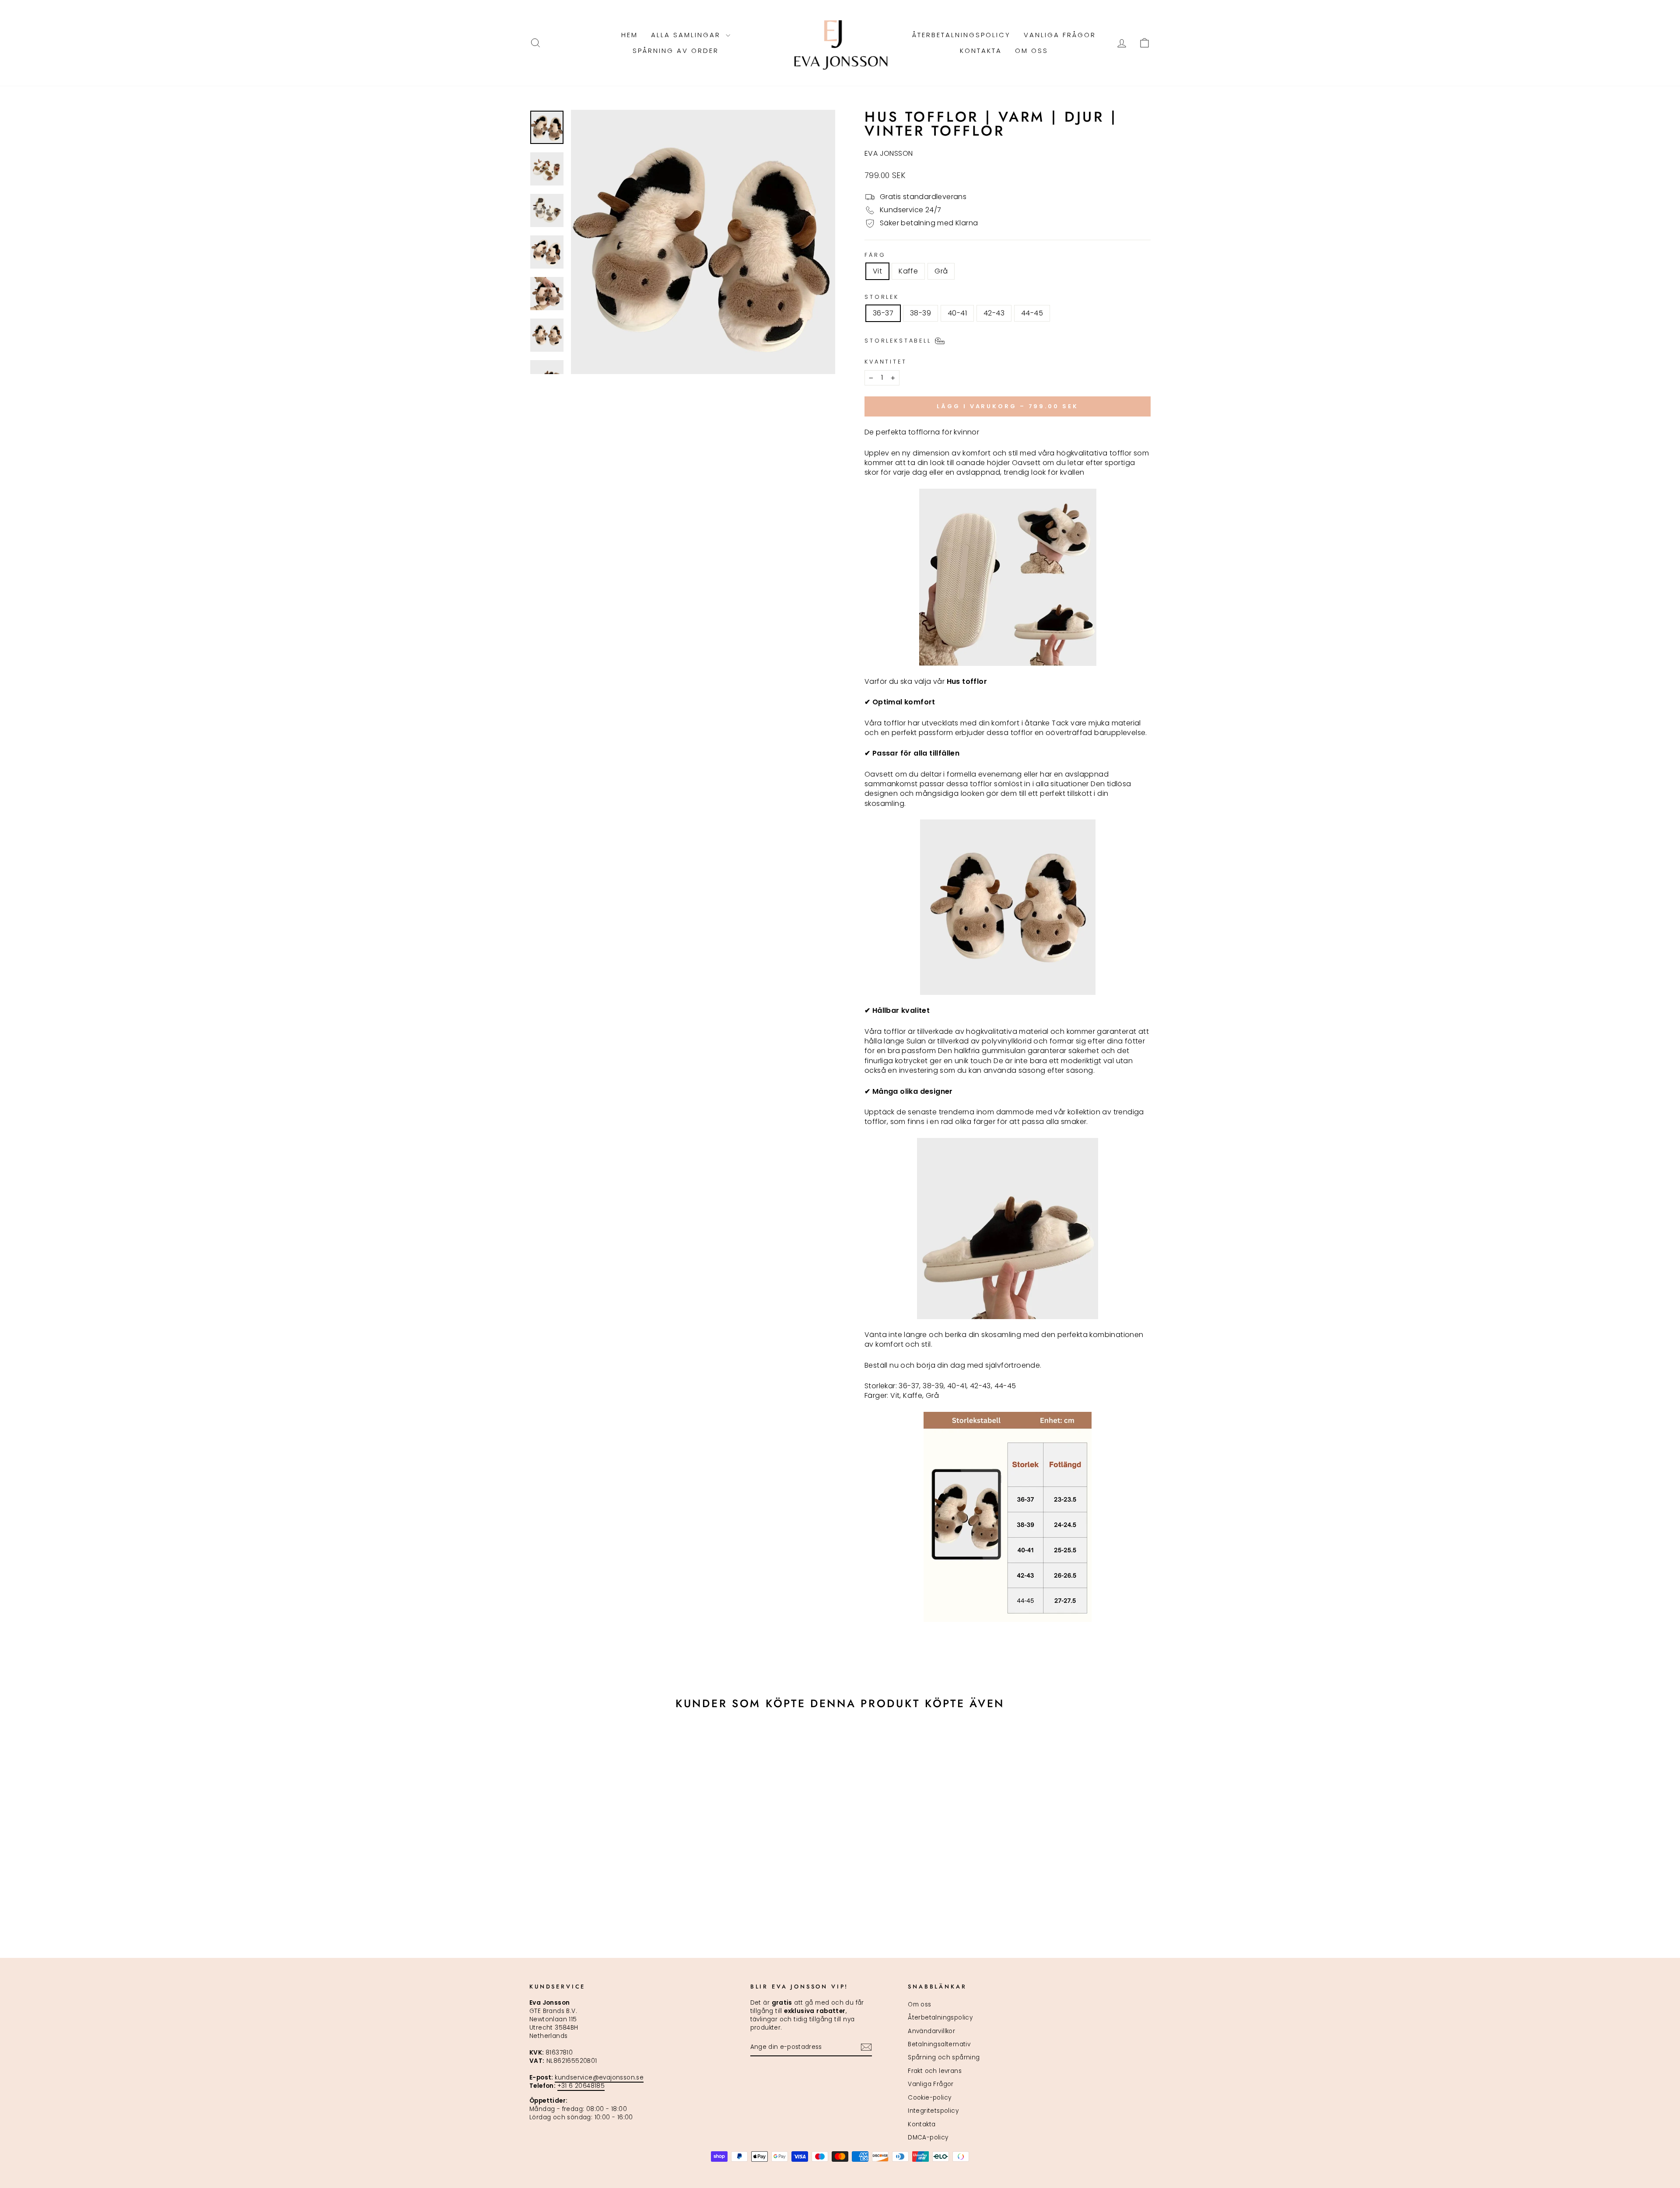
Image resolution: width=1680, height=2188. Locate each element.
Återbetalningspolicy (961, 35)
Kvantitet (886, 362)
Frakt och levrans (935, 2071)
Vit (877, 271)
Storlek (882, 297)
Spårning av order (676, 51)
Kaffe (908, 271)
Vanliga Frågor (1060, 35)
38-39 (920, 313)
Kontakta (981, 51)
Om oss (1032, 51)
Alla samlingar (687, 35)
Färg (875, 255)
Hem (630, 35)
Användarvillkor (931, 2031)
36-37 (883, 313)
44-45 (1032, 313)
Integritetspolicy (933, 2111)
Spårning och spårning (944, 2057)
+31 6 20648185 (581, 2086)
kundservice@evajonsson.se (599, 2078)
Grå (941, 271)
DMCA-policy (928, 2137)
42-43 (994, 313)
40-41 (957, 313)
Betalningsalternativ (939, 2044)
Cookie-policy (929, 2098)
